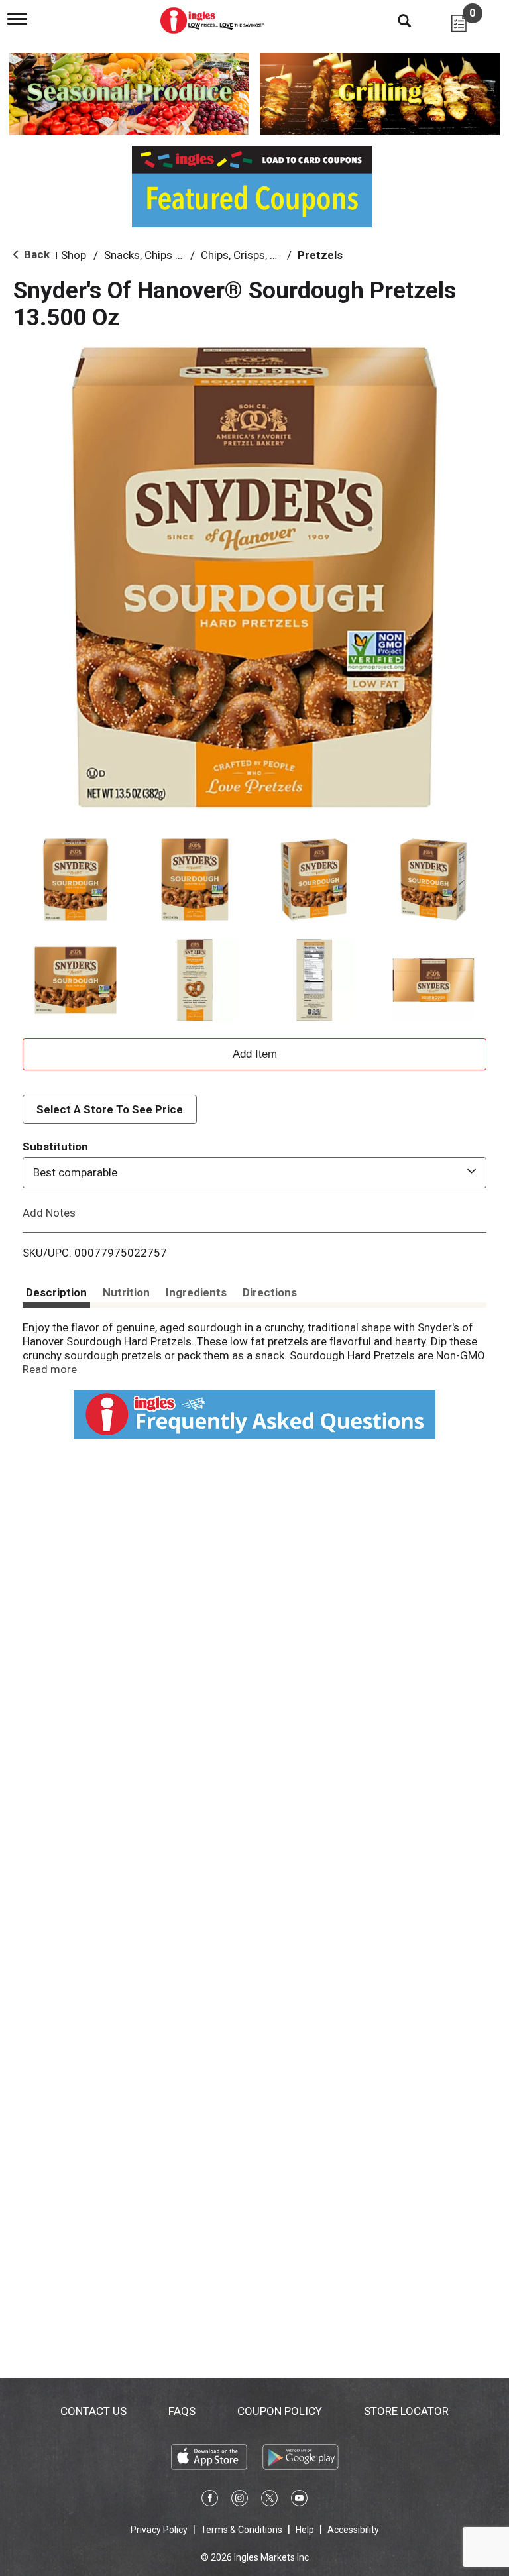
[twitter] (269, 2500)
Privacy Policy (159, 2530)
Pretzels (320, 255)
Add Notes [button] (49, 1212)
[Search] (394, 20)
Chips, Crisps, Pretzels (256, 255)
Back (35, 254)
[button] (76, 879)
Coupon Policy (280, 2411)
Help (305, 2530)
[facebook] (210, 2500)
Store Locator (406, 2411)
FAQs (182, 2411)
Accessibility (353, 2530)
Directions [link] (270, 1292)
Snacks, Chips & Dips (155, 255)
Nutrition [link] (126, 1292)
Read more (50, 1369)
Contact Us (93, 2411)
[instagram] (240, 2500)
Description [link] (56, 1292)
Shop (74, 255)
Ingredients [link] (196, 1292)
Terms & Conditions (242, 2530)
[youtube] (299, 2500)
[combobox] (254, 1172)
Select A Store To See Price (110, 1109)
